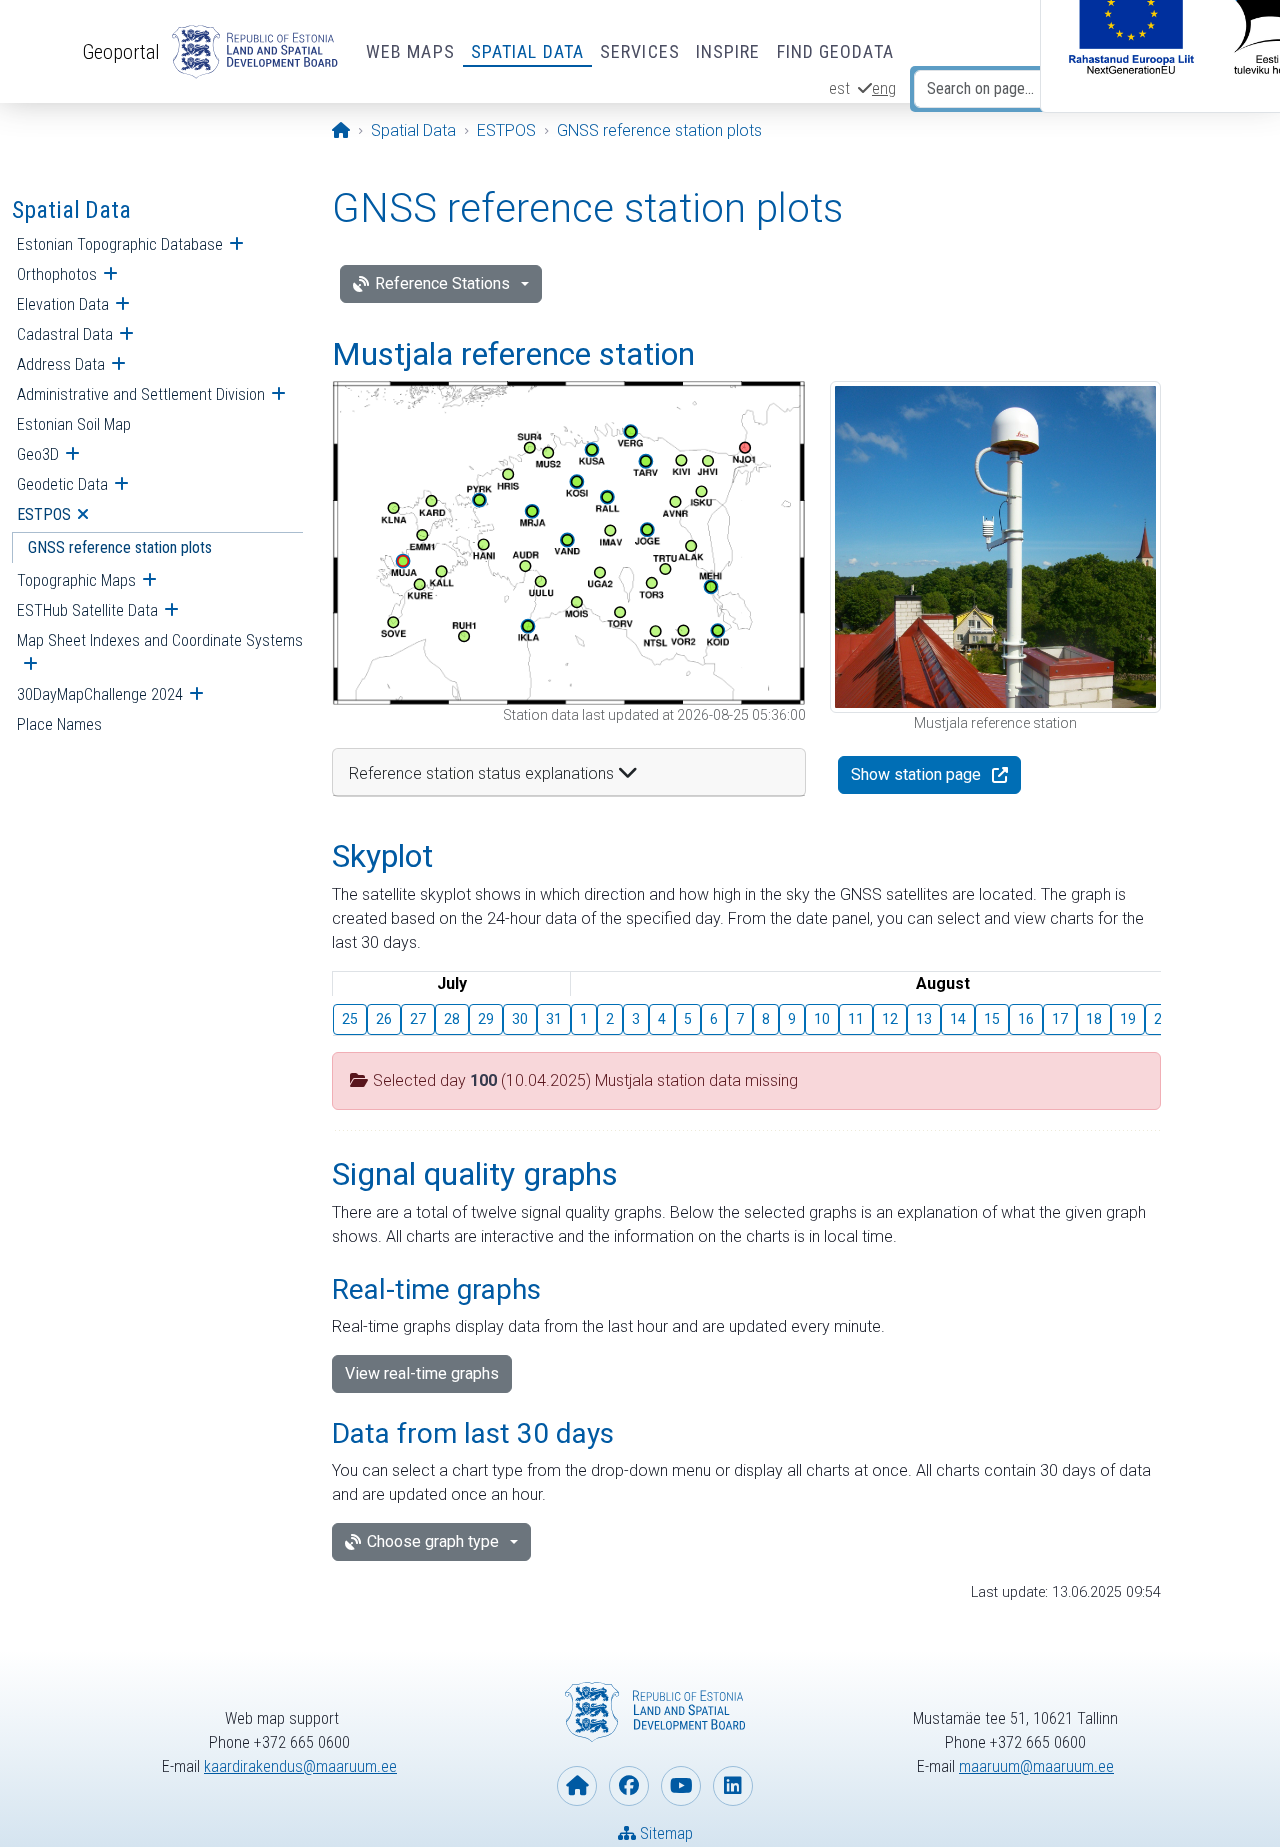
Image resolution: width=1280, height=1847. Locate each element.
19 (1128, 1019)
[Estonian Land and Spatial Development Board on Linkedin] (733, 1786)
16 (1026, 1019)
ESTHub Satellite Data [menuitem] (87, 610)
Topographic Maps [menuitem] (76, 580)
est (839, 88)
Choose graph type (433, 1541)
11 (856, 1019)
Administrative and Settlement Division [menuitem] (141, 394)
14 (958, 1019)
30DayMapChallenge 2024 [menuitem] (100, 694)
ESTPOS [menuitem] (44, 514)
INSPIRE (728, 51)
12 (890, 1019)
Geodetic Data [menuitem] (62, 484)
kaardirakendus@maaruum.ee (300, 1766)
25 (350, 1019)
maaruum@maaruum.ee (1036, 1766)
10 (822, 1019)
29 (486, 1019)
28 (452, 1019)
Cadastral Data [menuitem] (65, 334)
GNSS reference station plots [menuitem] (120, 547)
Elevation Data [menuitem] (63, 304)
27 (418, 1019)
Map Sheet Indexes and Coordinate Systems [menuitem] (160, 640)
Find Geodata (835, 51)
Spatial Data (527, 51)
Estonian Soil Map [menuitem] (74, 424)
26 (384, 1019)
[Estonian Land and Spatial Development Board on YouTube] (681, 1786)
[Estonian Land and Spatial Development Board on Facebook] (629, 1786)
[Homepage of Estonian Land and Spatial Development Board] (577, 1786)
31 (554, 1019)
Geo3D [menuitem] (38, 454)
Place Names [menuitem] (59, 724)
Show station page (916, 774)
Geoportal (121, 52)
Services (640, 51)
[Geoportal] (251, 52)
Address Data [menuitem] (61, 364)
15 (992, 1019)
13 (924, 1019)
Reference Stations (442, 283)
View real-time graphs (422, 1373)
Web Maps (410, 51)
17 (1060, 1019)
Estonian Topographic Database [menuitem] (120, 244)
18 (1094, 1019)
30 (520, 1019)
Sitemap (664, 1833)
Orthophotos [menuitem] (57, 274)
